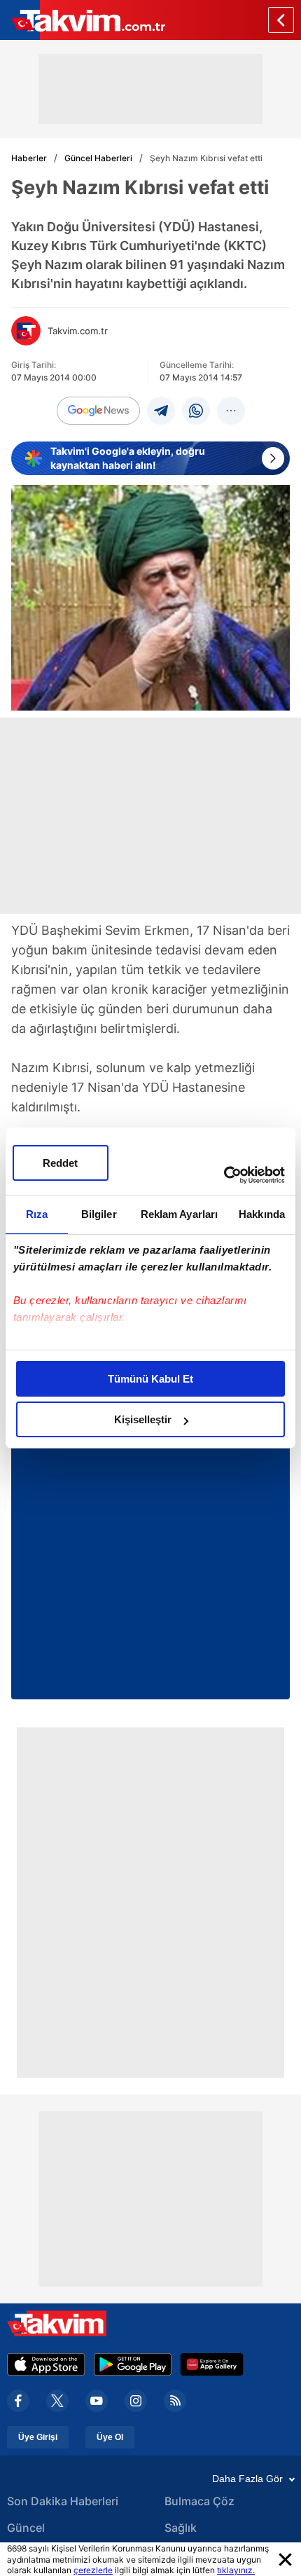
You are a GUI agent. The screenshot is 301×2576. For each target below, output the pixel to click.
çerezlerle (93, 2570)
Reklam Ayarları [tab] (180, 1214)
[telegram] (161, 411)
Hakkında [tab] (262, 1214)
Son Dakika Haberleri (63, 2501)
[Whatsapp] (196, 411)
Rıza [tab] (37, 1214)
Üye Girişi (38, 2437)
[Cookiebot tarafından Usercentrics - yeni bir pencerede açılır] (224, 1175)
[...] (231, 411)
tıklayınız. (236, 2570)
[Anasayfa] (281, 20)
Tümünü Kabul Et (150, 1379)
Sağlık (181, 2528)
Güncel (26, 2528)
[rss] (175, 2401)
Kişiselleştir (143, 1419)
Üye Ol (110, 2437)
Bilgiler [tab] (99, 1214)
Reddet (60, 1163)
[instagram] (136, 2401)
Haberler (29, 158)
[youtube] (97, 2401)
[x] (57, 2401)
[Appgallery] (212, 2364)
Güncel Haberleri (98, 158)
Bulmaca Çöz (199, 2501)
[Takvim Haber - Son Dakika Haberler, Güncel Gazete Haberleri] (83, 20)
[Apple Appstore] (46, 2364)
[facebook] (18, 2401)
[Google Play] (133, 2364)
